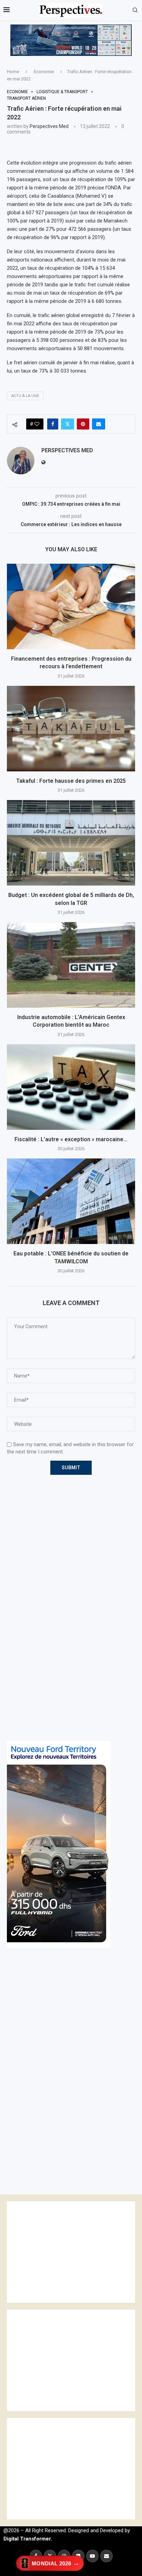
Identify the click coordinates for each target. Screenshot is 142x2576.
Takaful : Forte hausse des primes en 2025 (71, 781)
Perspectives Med (49, 126)
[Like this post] (37, 424)
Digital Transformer (27, 2539)
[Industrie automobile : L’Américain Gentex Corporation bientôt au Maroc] (71, 965)
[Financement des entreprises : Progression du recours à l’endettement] (71, 606)
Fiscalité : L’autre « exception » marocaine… (71, 1139)
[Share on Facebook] (53, 424)
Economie (44, 72)
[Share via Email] (99, 424)
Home (13, 72)
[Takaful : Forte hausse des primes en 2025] (71, 729)
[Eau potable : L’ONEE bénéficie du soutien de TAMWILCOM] (71, 1201)
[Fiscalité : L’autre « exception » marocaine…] (71, 1087)
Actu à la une (25, 396)
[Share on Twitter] (68, 424)
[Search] (135, 10)
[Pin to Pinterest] (83, 424)
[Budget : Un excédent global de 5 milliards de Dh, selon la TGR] (71, 843)
